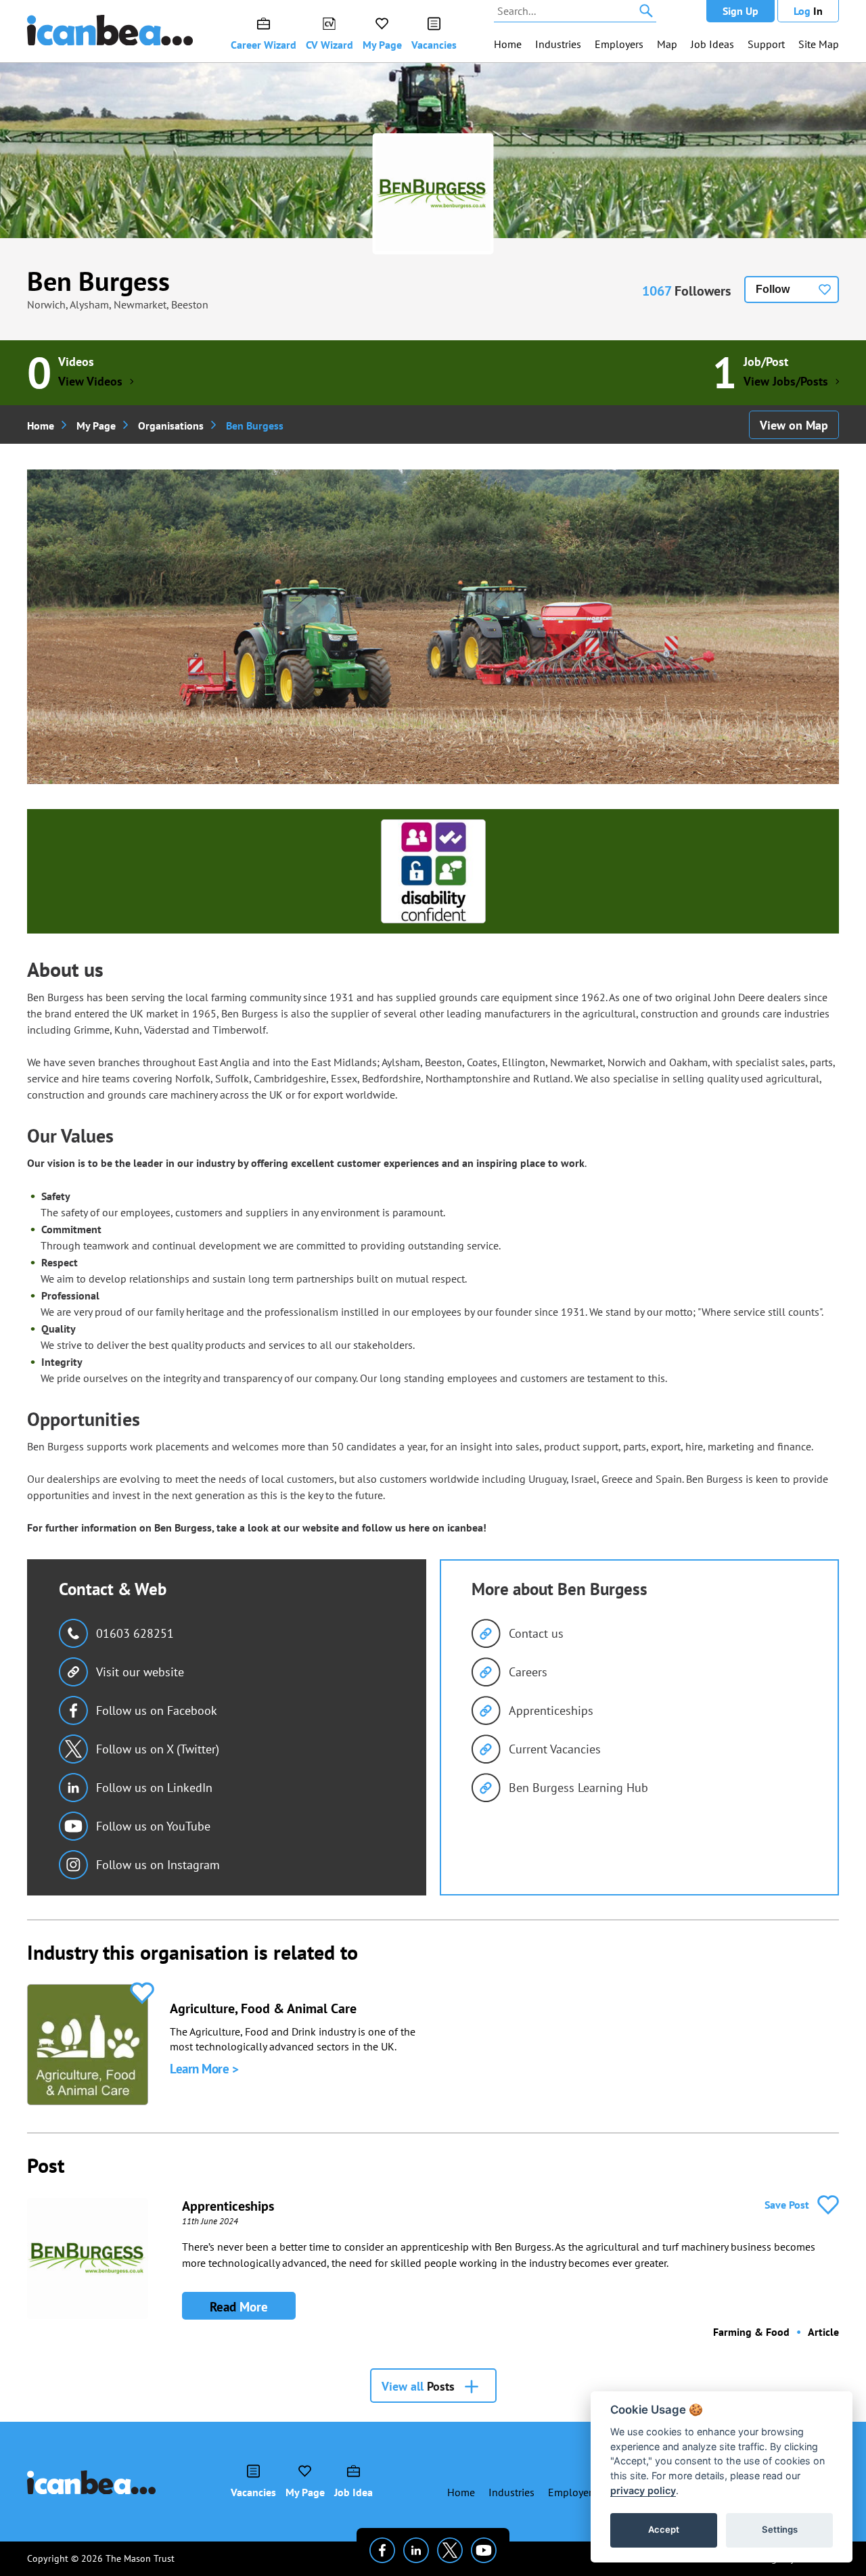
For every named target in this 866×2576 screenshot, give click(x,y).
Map (667, 44)
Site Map (819, 44)
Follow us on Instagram (158, 1865)
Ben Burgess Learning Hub (578, 1788)
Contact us (536, 1633)
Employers (619, 44)
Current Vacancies (555, 1749)
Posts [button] (418, 2386)
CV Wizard (329, 45)
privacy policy (643, 2490)
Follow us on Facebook (157, 1710)
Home (508, 44)
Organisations (171, 425)
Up (740, 11)
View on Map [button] (794, 425)
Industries (558, 44)
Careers (528, 1672)
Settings (780, 2529)
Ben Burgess (98, 281)
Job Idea (354, 2492)
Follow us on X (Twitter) (158, 1749)
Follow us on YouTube (153, 1826)
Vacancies (434, 45)
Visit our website (140, 1672)
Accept (664, 2529)
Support (766, 44)
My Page (382, 45)
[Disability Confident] (433, 871)
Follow (773, 289)
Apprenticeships (551, 1710)
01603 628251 (135, 1633)
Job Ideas (712, 44)
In (808, 11)
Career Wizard (264, 45)
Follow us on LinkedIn (154, 1788)
